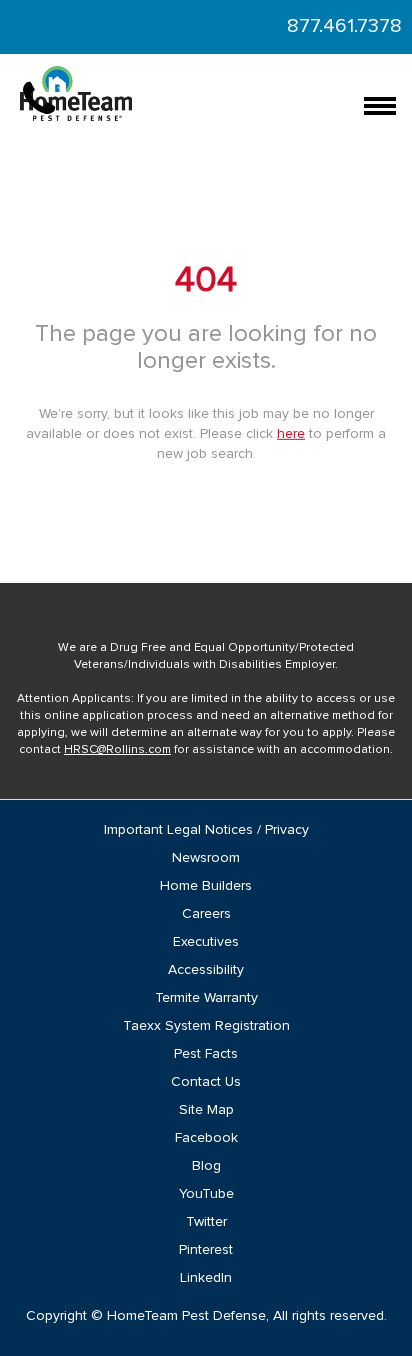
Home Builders (206, 886)
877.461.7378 (344, 26)
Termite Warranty (206, 998)
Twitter (206, 1222)
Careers (206, 914)
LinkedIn (206, 1278)
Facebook (206, 1138)
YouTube (206, 1194)
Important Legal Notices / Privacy (206, 830)
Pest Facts (206, 1054)
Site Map (206, 1110)
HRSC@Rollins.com (117, 750)
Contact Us (206, 1082)
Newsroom (206, 858)
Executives (206, 942)
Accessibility (206, 970)
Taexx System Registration (206, 1026)
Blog (206, 1166)
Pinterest (206, 1250)
